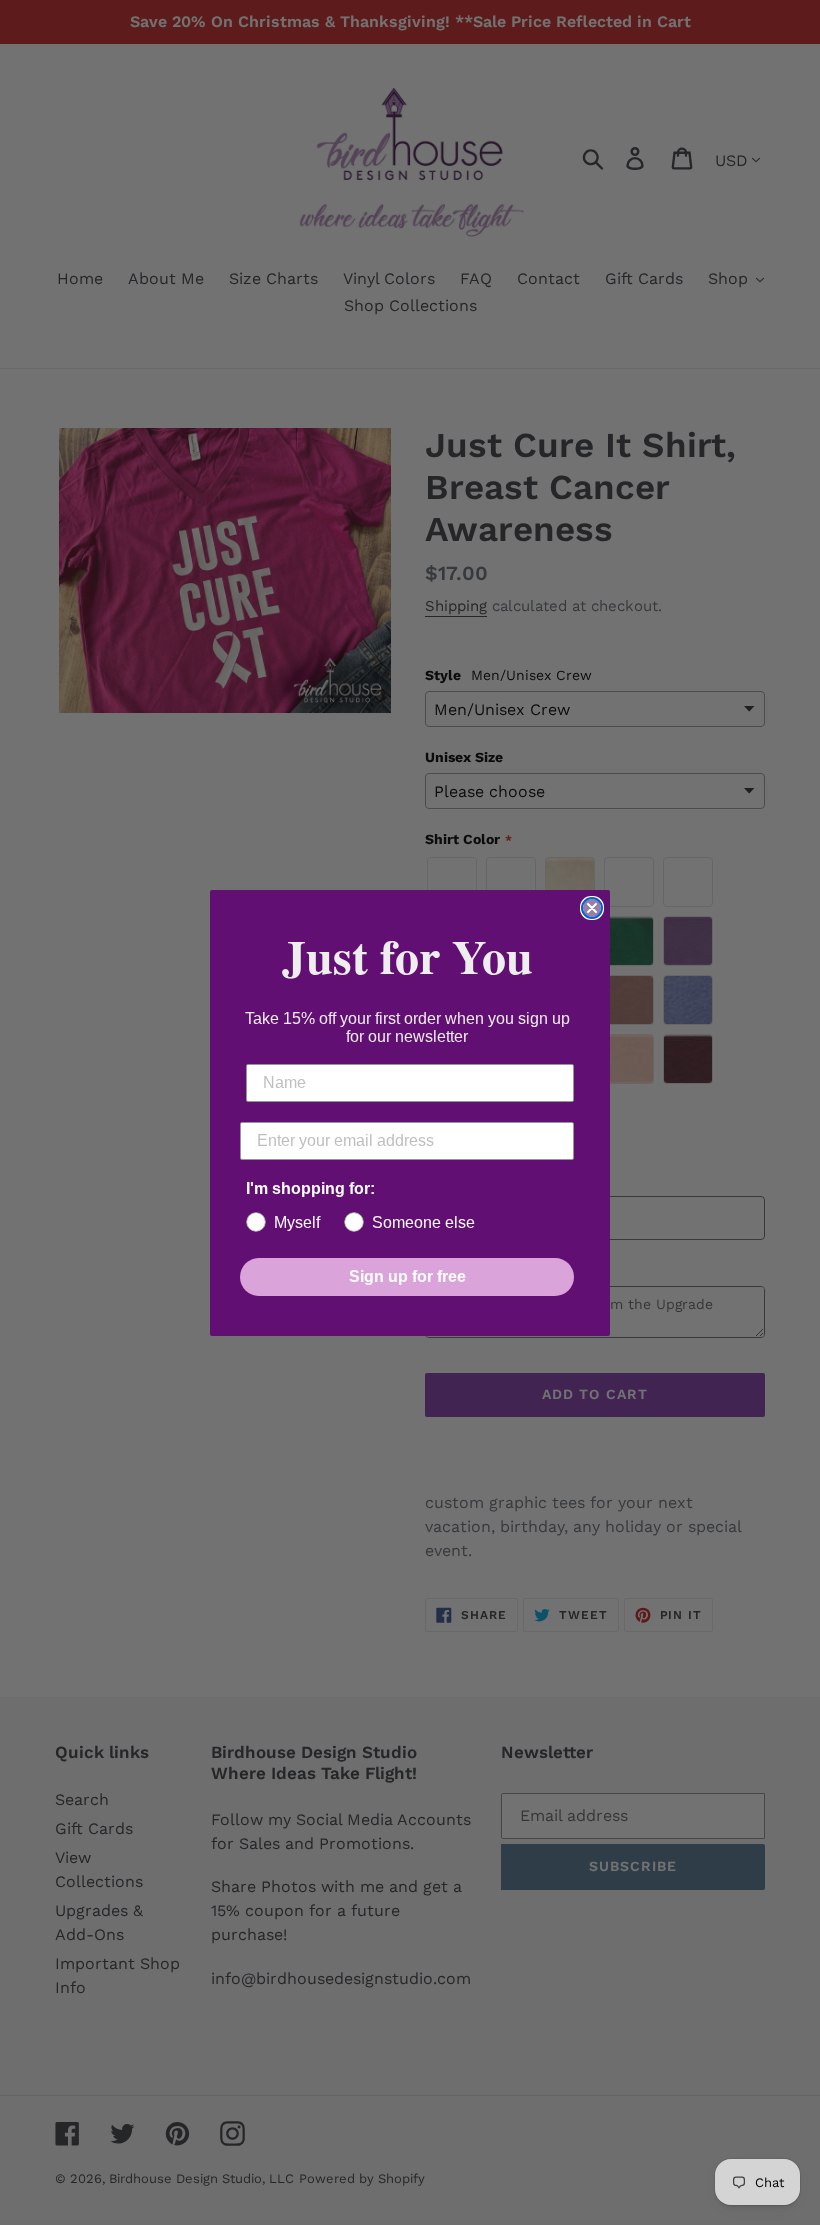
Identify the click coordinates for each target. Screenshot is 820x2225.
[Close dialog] (592, 908)
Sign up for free (407, 1276)
